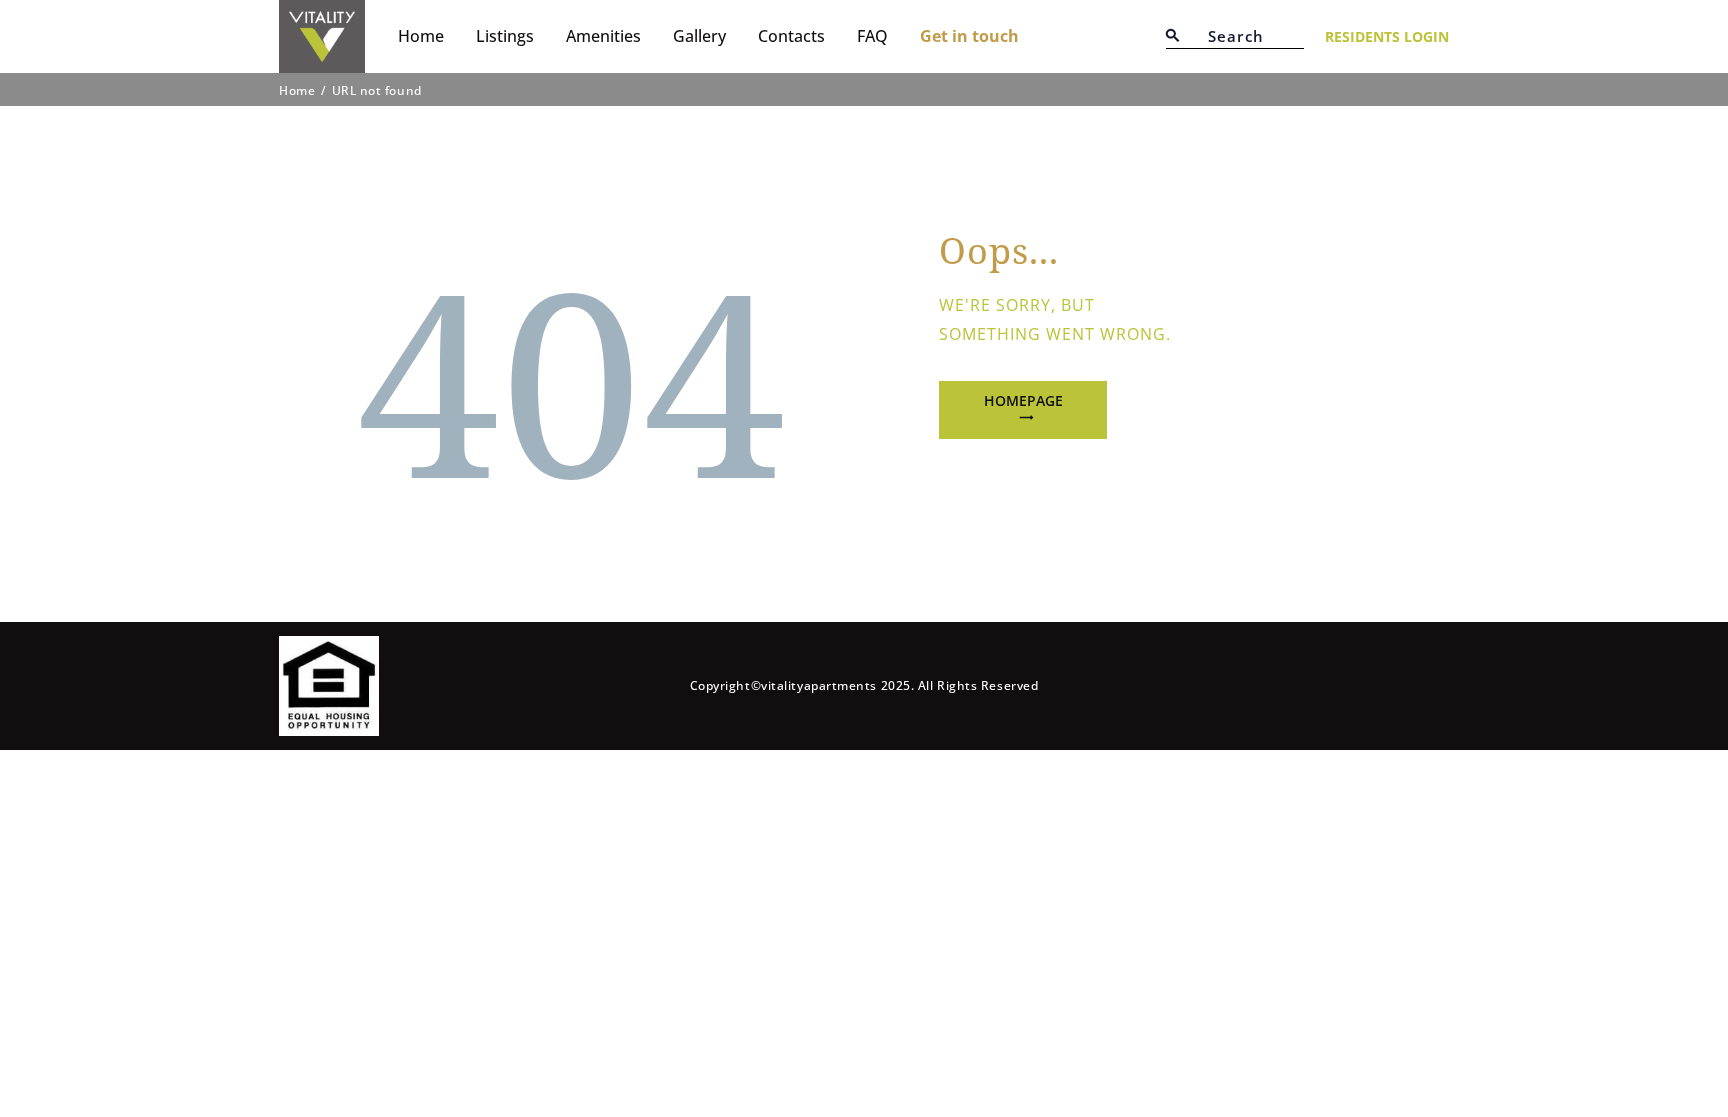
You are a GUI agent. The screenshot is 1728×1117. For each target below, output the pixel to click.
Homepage (1023, 400)
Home (297, 91)
